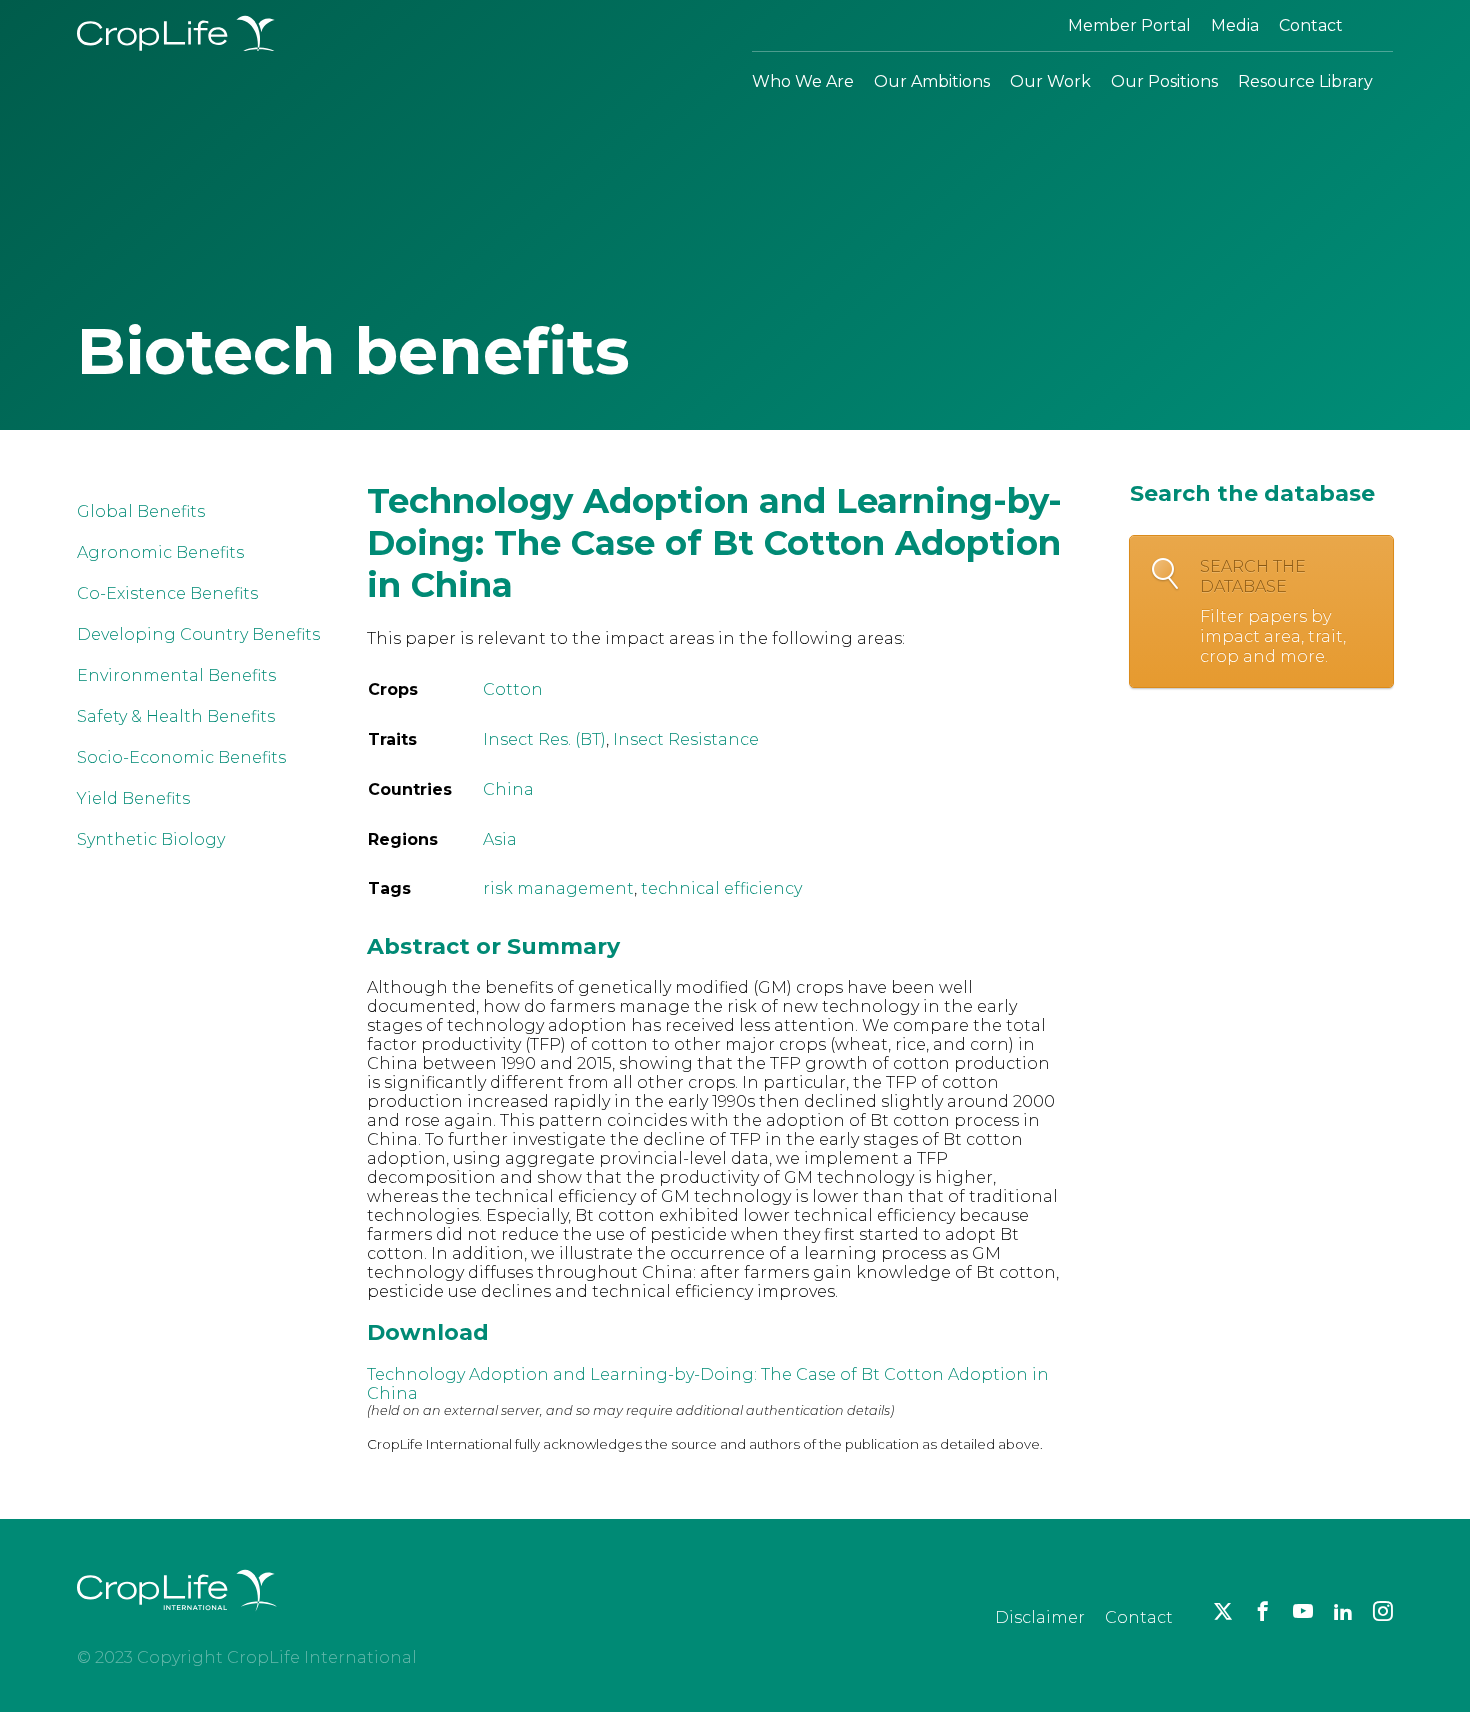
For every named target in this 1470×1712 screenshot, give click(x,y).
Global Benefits (141, 511)
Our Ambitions (932, 81)
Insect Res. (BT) (544, 739)
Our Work (1050, 81)
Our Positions (1164, 81)
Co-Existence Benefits (167, 593)
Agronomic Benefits (160, 552)
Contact (1311, 25)
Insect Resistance (686, 739)
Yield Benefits (133, 798)
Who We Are (803, 81)
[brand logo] (177, 1622)
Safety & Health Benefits (176, 716)
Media (1235, 25)
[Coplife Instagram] (1383, 1611)
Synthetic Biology (151, 839)
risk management (558, 888)
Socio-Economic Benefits (181, 757)
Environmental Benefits (176, 675)
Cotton (513, 689)
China (508, 789)
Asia (500, 839)
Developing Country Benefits (198, 634)
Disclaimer (1040, 1617)
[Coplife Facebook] (1263, 1611)
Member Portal (1129, 25)
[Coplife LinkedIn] (1343, 1611)
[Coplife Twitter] (1223, 1611)
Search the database (1273, 611)
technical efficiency (721, 888)
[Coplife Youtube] (1303, 1611)
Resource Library (1305, 81)
